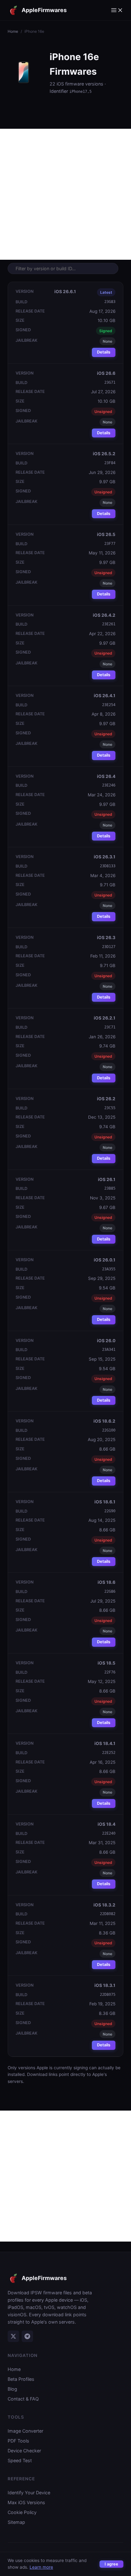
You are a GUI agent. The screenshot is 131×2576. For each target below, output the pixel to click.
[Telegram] (27, 2336)
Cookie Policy (22, 2512)
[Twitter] (13, 2336)
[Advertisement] (65, 194)
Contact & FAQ (23, 2399)
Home (13, 31)
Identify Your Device (29, 2493)
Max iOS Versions (26, 2502)
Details (104, 352)
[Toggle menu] (117, 10)
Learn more (41, 2567)
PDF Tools (18, 2441)
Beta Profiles (21, 2379)
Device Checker (24, 2451)
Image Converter (25, 2431)
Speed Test (20, 2460)
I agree (111, 2564)
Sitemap (16, 2522)
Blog (12, 2389)
